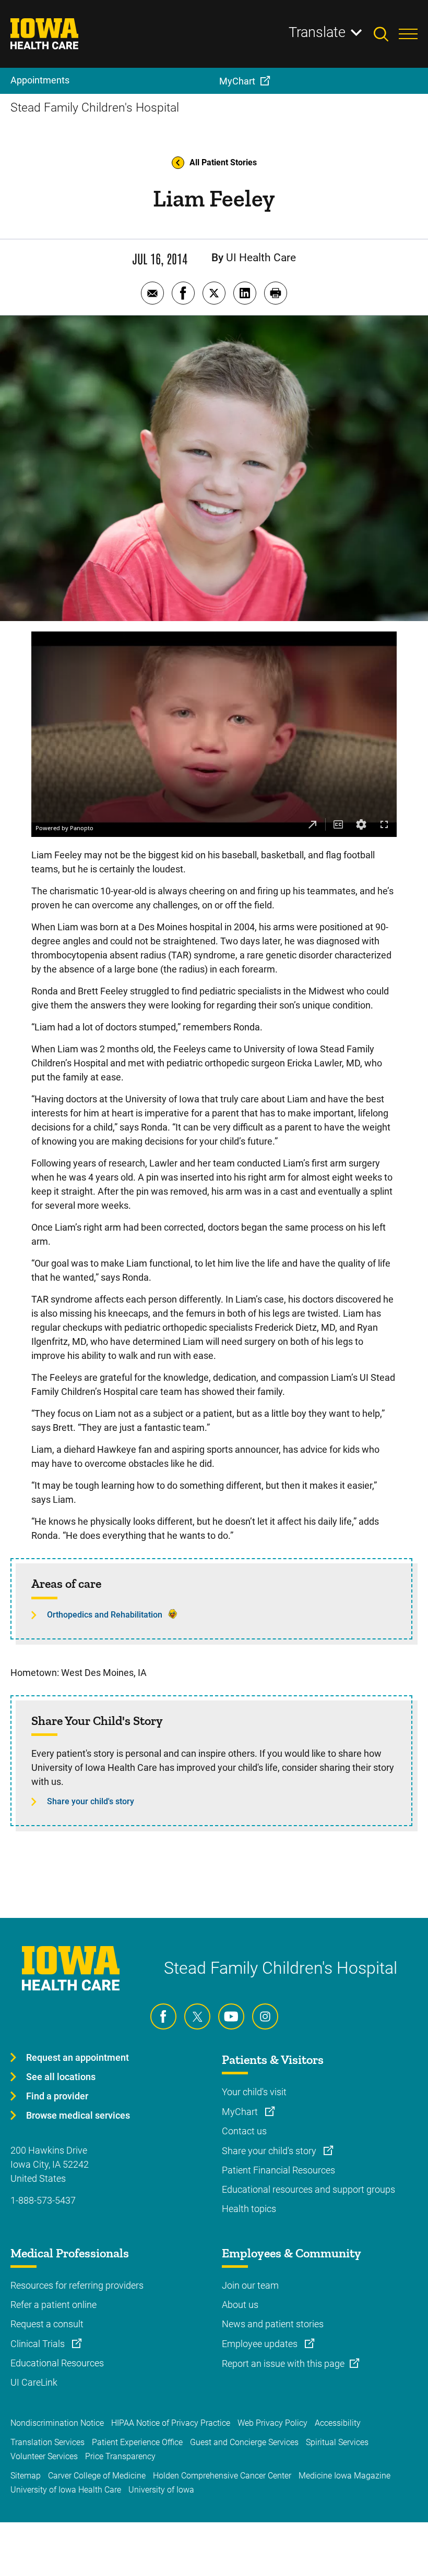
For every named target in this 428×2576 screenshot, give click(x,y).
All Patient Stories (223, 162)
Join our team (250, 2285)
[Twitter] (197, 2016)
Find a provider (57, 2096)
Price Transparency (120, 2456)
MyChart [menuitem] (237, 81)
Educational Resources (57, 2363)
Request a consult (47, 2324)
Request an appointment (78, 2057)
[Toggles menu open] (408, 34)
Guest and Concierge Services (244, 2442)
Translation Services (47, 2442)
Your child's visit (254, 2092)
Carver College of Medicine (97, 2476)
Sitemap (26, 2476)
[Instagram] (265, 2016)
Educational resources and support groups (308, 2189)
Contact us (244, 2131)
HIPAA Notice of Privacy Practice (171, 2423)
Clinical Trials (39, 2344)
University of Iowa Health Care (66, 2490)
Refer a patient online (53, 2305)
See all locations (61, 2077)
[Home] (51, 34)
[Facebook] (163, 2016)
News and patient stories (273, 2324)
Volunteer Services (44, 2456)
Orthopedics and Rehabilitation (105, 1615)
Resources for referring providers (77, 2285)
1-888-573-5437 (43, 2200)
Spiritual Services (337, 2442)
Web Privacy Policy (272, 2423)
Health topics (249, 2209)
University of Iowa (161, 2490)
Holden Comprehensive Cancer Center (222, 2476)
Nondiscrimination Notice (57, 2423)
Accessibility (338, 2423)
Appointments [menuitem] (40, 80)
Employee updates (261, 2344)
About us (240, 2305)
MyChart (241, 2112)
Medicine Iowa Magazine (344, 2476)
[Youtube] (231, 2016)
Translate (317, 32)
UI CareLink (34, 2382)
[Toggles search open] (386, 34)
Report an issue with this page (283, 2364)
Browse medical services (78, 2115)
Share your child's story (91, 1801)
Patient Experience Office (137, 2442)
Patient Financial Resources (278, 2170)
